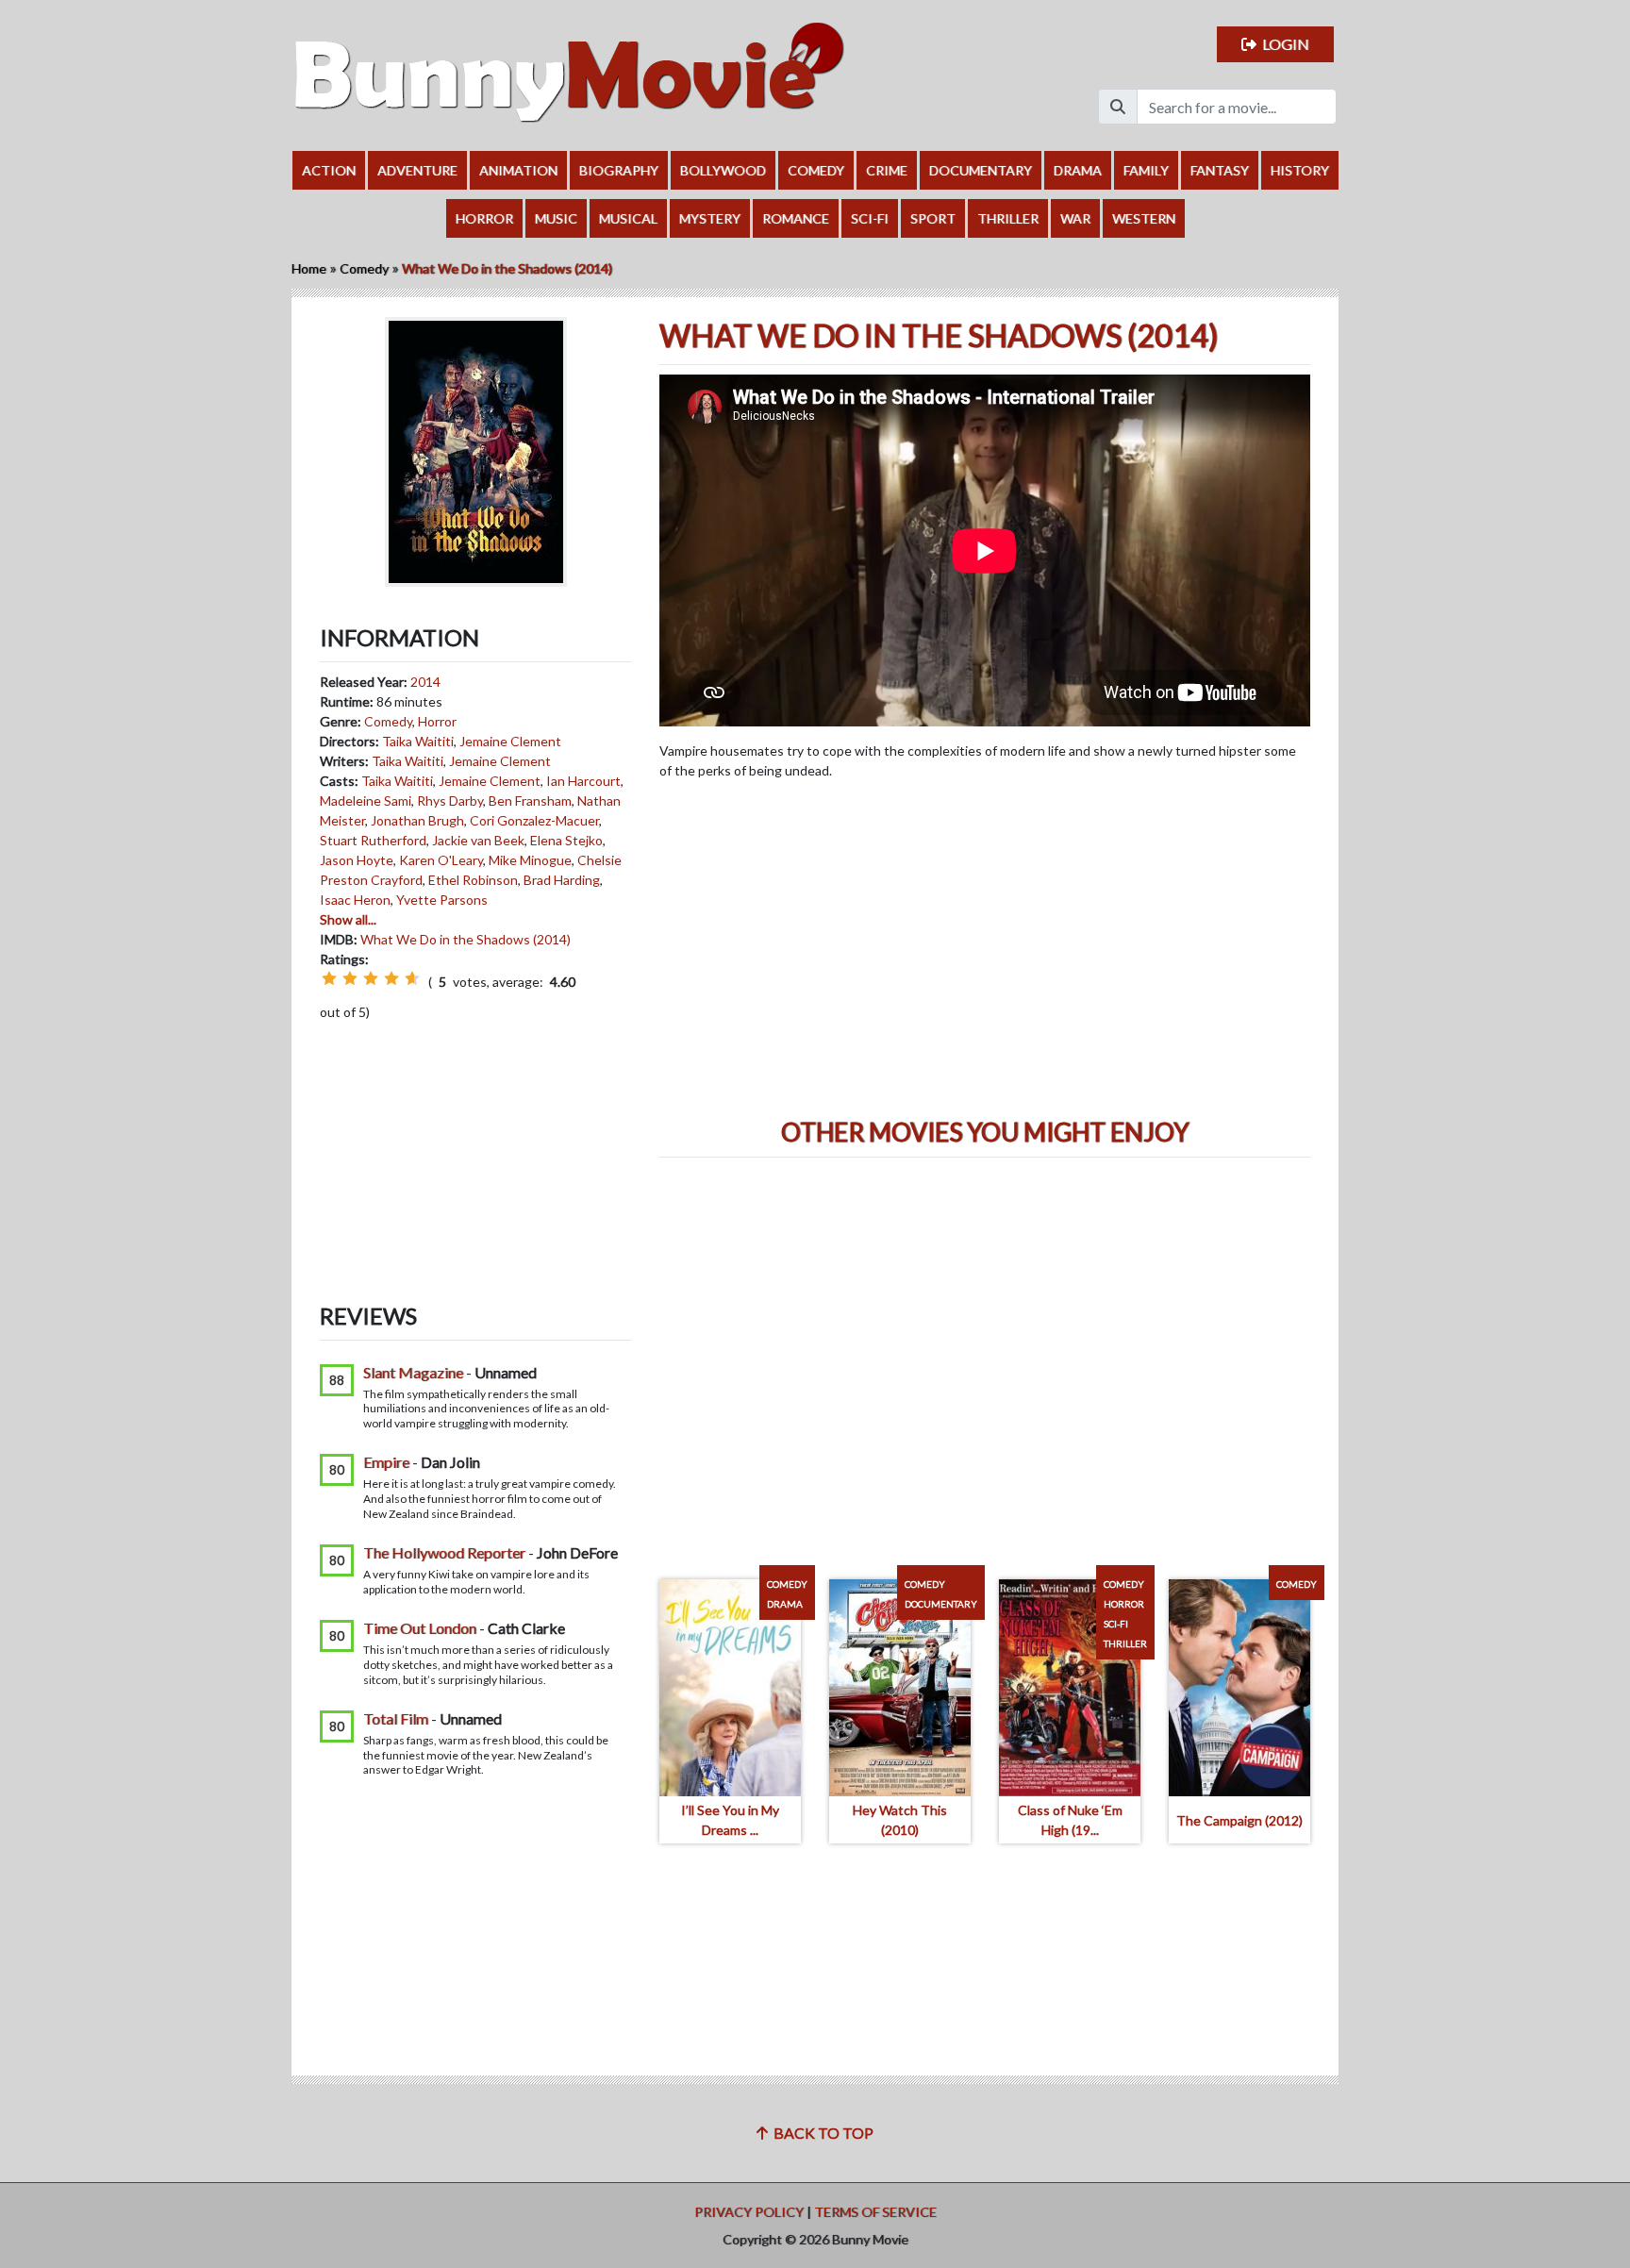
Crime (887, 170)
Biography (619, 170)
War (1075, 218)
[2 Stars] (350, 978)
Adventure (417, 170)
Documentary (981, 170)
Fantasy (1220, 170)
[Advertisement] (475, 1147)
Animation (518, 170)
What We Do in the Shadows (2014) (466, 939)
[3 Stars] (371, 978)
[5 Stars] (412, 978)
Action (329, 170)
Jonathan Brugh (417, 820)
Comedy (816, 170)
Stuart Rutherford (373, 840)
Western (1144, 218)
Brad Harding (562, 880)
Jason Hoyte (357, 860)
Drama (1078, 170)
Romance (796, 218)
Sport (933, 218)
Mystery (710, 218)
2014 (425, 682)
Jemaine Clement (510, 741)
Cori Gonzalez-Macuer (534, 820)
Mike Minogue (530, 860)
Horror (484, 218)
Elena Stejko (566, 840)
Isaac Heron (355, 900)
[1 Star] (329, 978)
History (1300, 170)
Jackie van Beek (478, 840)
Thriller (1008, 218)
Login (1283, 44)
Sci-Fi (870, 218)
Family (1146, 170)
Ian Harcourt (583, 781)
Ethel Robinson (473, 880)
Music (556, 218)
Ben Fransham (530, 800)
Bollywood (723, 170)
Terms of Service (875, 2212)
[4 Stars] (391, 978)
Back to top (821, 2133)
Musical (628, 218)
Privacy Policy (749, 2212)
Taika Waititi (418, 741)
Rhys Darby (450, 800)
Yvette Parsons (442, 900)
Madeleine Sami (366, 800)
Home (309, 268)
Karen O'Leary (441, 860)
